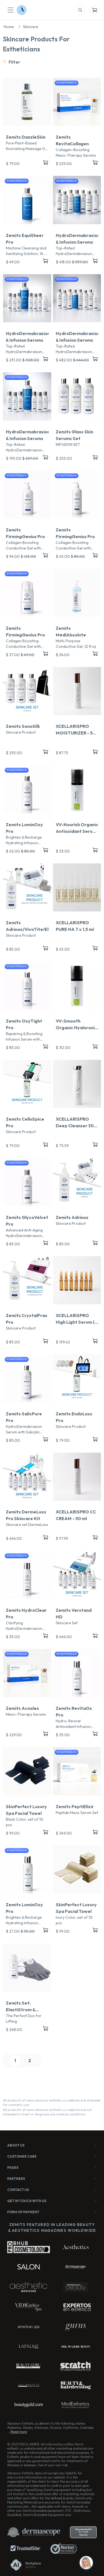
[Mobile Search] (80, 10)
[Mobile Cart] (95, 10)
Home (12, 27)
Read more (19, 2432)
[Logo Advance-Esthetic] (22, 10)
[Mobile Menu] (11, 10)
